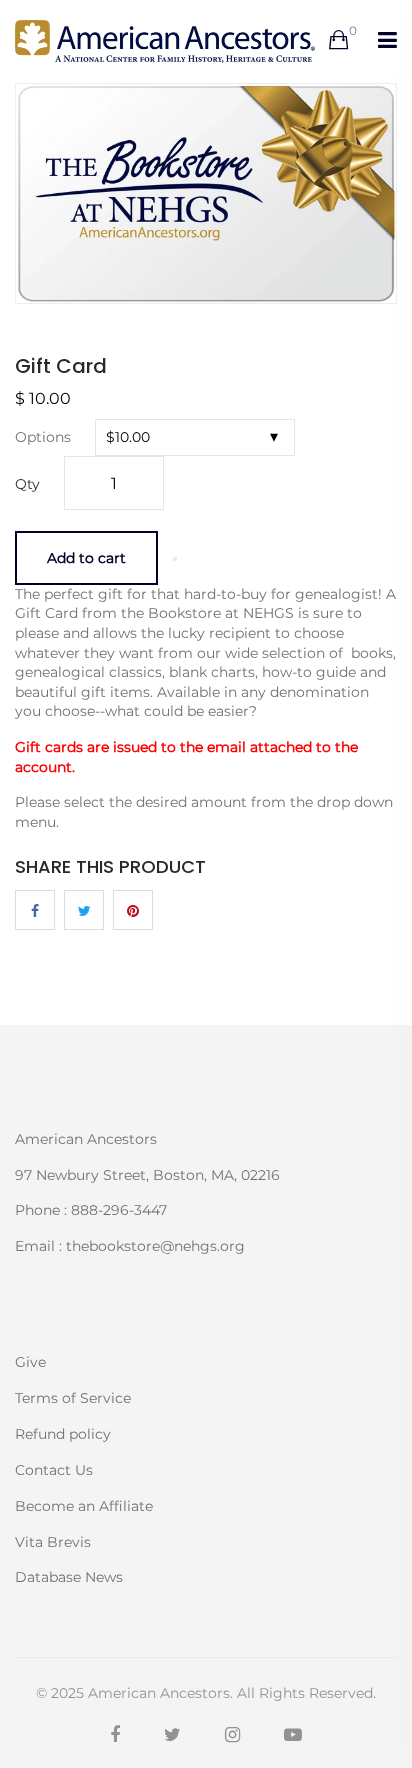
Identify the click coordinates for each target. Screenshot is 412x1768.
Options (43, 437)
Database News (69, 1576)
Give (30, 1362)
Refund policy (63, 1434)
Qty (27, 484)
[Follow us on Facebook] (35, 910)
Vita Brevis (53, 1542)
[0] (338, 41)
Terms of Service (73, 1398)
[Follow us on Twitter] (84, 910)
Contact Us (54, 1470)
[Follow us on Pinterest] (133, 910)
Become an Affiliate (84, 1506)
